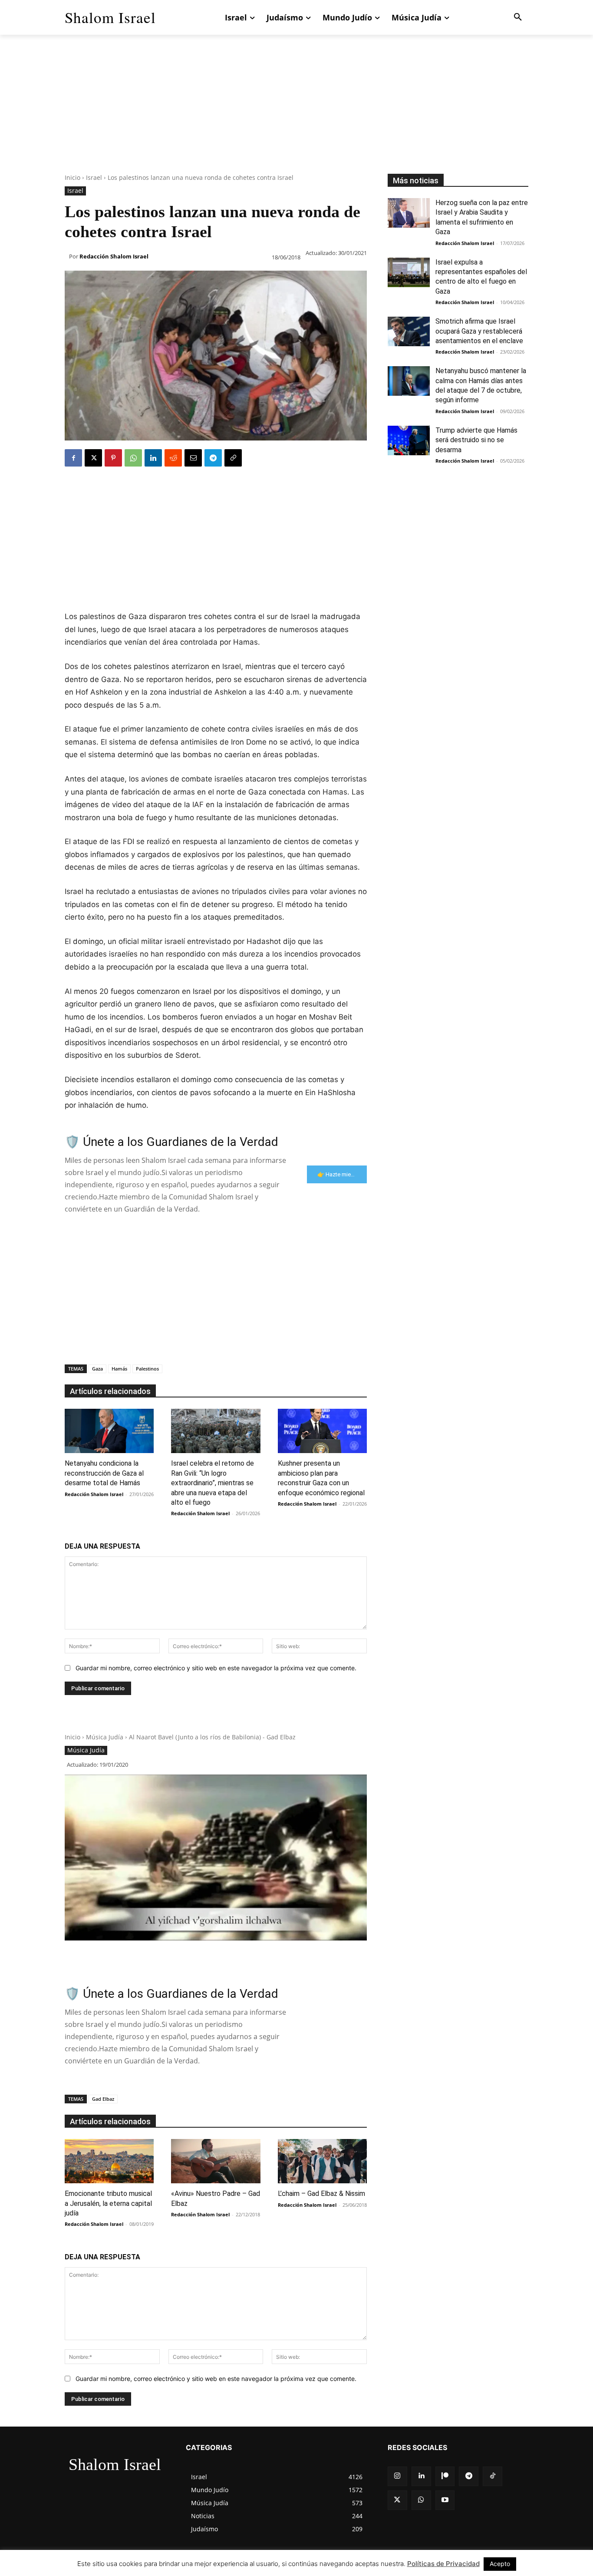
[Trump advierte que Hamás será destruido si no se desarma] (409, 440)
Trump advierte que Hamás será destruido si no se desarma (476, 440)
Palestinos (147, 1369)
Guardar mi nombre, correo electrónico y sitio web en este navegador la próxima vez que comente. (216, 1668)
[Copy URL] (233, 458)
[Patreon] (445, 2476)
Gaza (97, 1369)
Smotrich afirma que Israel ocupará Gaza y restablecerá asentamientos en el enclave (479, 331)
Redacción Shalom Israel (114, 256)
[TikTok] (493, 2476)
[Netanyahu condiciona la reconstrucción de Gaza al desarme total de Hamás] (109, 1431)
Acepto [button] (500, 2564)
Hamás (119, 1369)
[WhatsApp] (133, 458)
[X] (93, 458)
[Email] (193, 458)
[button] (518, 17)
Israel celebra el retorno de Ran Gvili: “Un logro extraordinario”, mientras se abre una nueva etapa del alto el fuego (212, 1483)
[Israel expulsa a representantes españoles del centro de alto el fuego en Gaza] (409, 272)
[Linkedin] (153, 458)
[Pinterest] (113, 458)
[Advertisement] (296, 113)
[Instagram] (397, 2476)
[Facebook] (73, 458)
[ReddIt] (173, 458)
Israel (94, 177)
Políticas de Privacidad (443, 2564)
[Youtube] (445, 2500)
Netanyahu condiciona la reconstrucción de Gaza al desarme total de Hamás (104, 1473)
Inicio (72, 177)
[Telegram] (213, 458)
